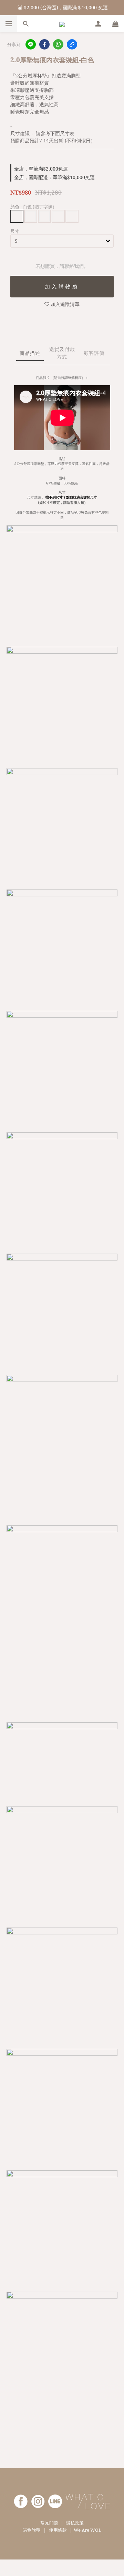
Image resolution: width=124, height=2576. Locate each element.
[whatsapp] (58, 44)
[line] (31, 44)
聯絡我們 (62, 287)
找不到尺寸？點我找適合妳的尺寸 (71, 497)
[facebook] (44, 44)
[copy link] (72, 44)
